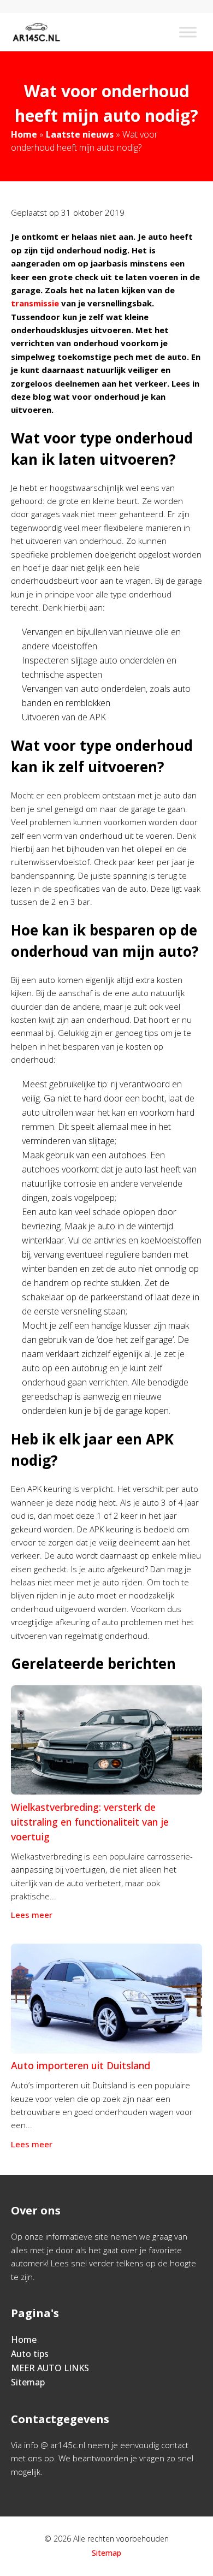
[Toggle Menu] (188, 32)
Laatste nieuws (80, 134)
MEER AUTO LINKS (50, 2368)
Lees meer (32, 1915)
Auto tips (30, 2354)
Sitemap (28, 2382)
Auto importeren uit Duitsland (81, 2065)
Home (24, 134)
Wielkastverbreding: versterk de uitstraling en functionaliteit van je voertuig (90, 1822)
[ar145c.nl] (36, 32)
